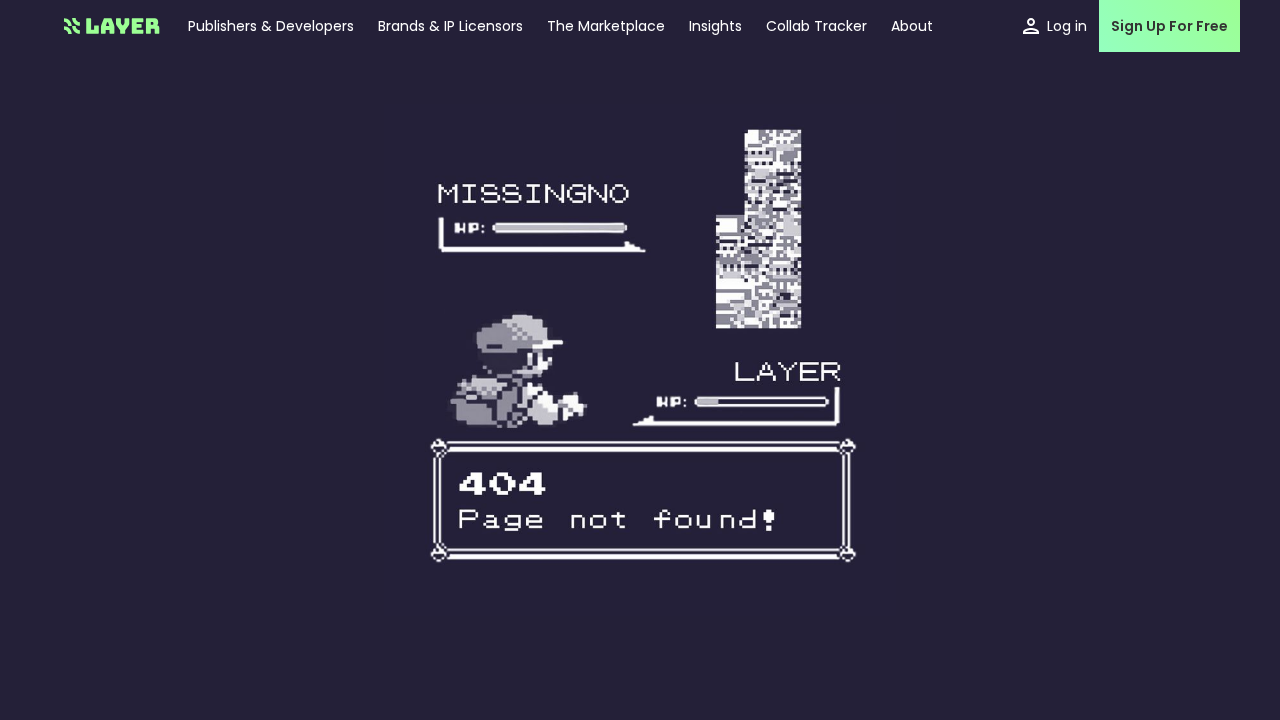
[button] (715, 26)
